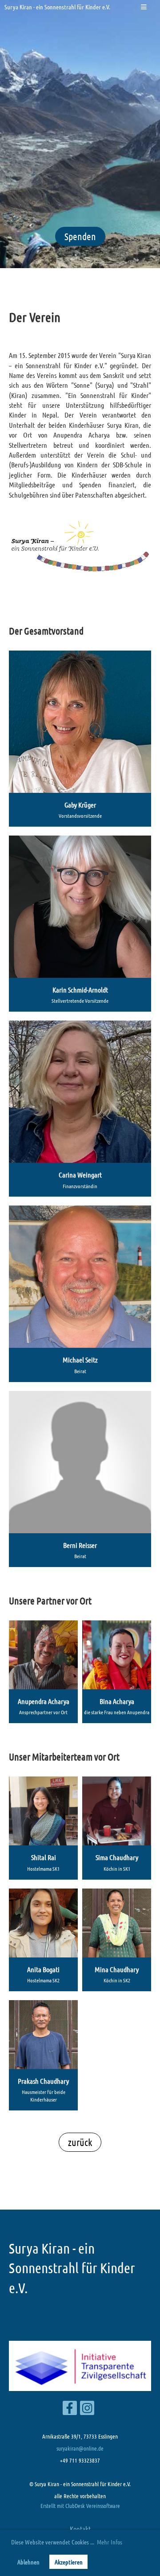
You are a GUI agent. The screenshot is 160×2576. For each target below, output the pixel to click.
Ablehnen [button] (28, 2562)
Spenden (80, 236)
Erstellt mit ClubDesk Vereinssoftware (80, 2506)
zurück (80, 2142)
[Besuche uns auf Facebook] (70, 2409)
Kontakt (80, 2529)
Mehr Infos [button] (110, 2542)
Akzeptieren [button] (69, 2562)
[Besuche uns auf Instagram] (87, 2409)
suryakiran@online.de (80, 2448)
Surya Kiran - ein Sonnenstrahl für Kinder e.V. (57, 7)
